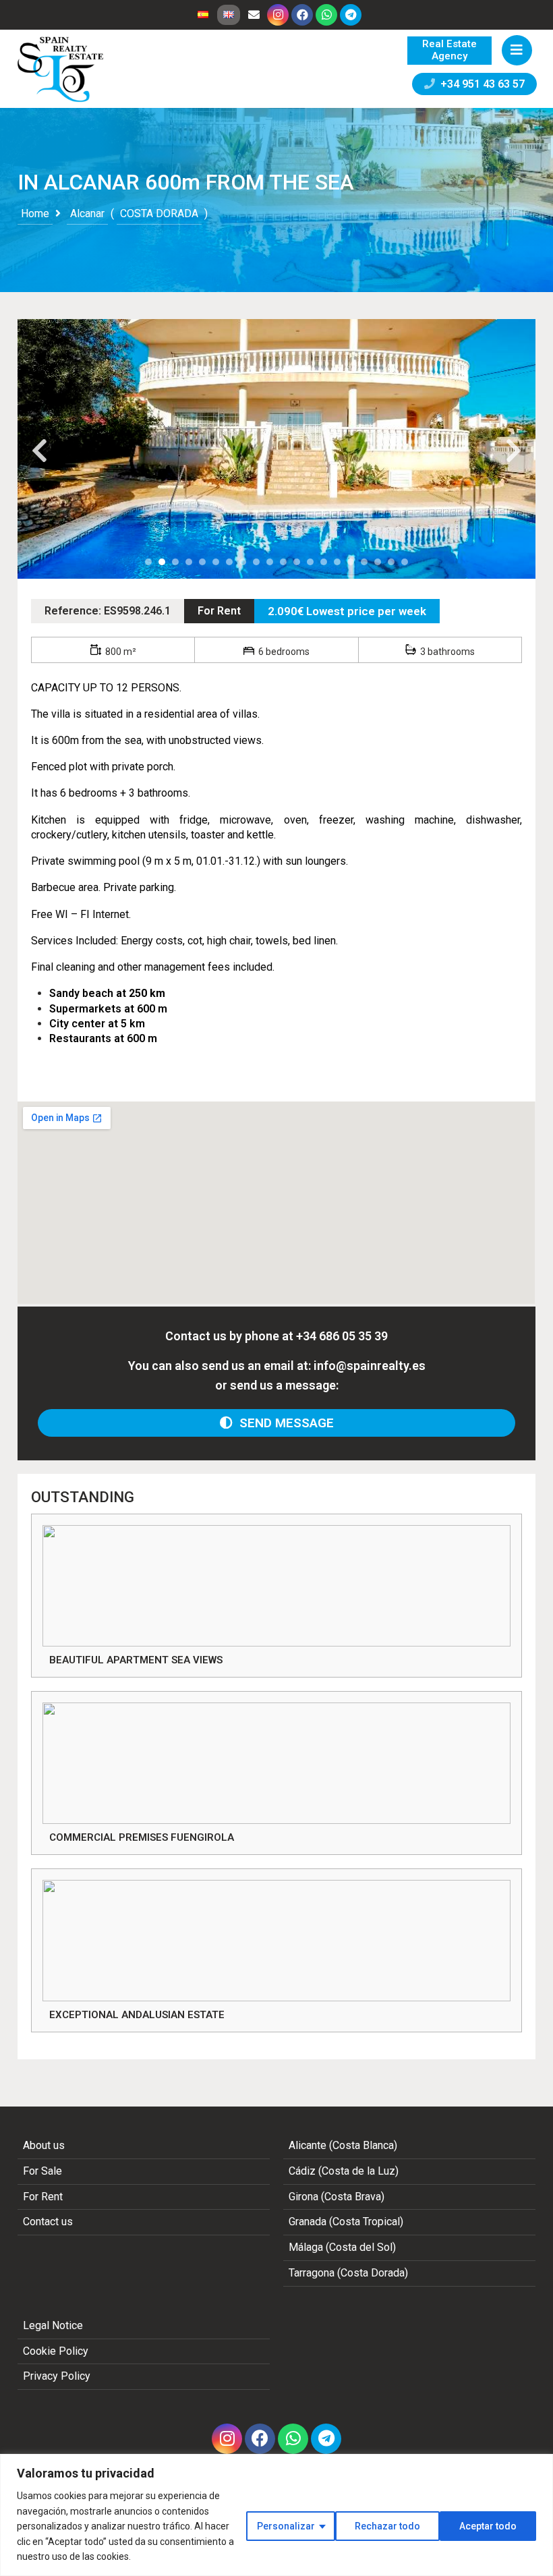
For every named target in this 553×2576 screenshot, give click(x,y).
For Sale (42, 2171)
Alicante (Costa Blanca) (343, 2145)
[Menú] (517, 50)
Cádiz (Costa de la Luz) (344, 2171)
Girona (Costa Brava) (337, 2197)
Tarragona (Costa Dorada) (348, 2273)
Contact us (48, 2222)
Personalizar (286, 2526)
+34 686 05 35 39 (342, 1336)
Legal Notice (53, 2325)
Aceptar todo (488, 2526)
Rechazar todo (387, 2526)
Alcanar (87, 213)
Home (35, 213)
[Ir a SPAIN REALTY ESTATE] (61, 69)
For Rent (219, 611)
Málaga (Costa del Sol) (342, 2247)
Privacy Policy (57, 2376)
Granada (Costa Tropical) (346, 2222)
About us (44, 2145)
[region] (276, 2515)
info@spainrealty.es (370, 1366)
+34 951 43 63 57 (480, 84)
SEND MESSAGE (283, 1423)
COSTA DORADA (159, 213)
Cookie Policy (56, 2351)
